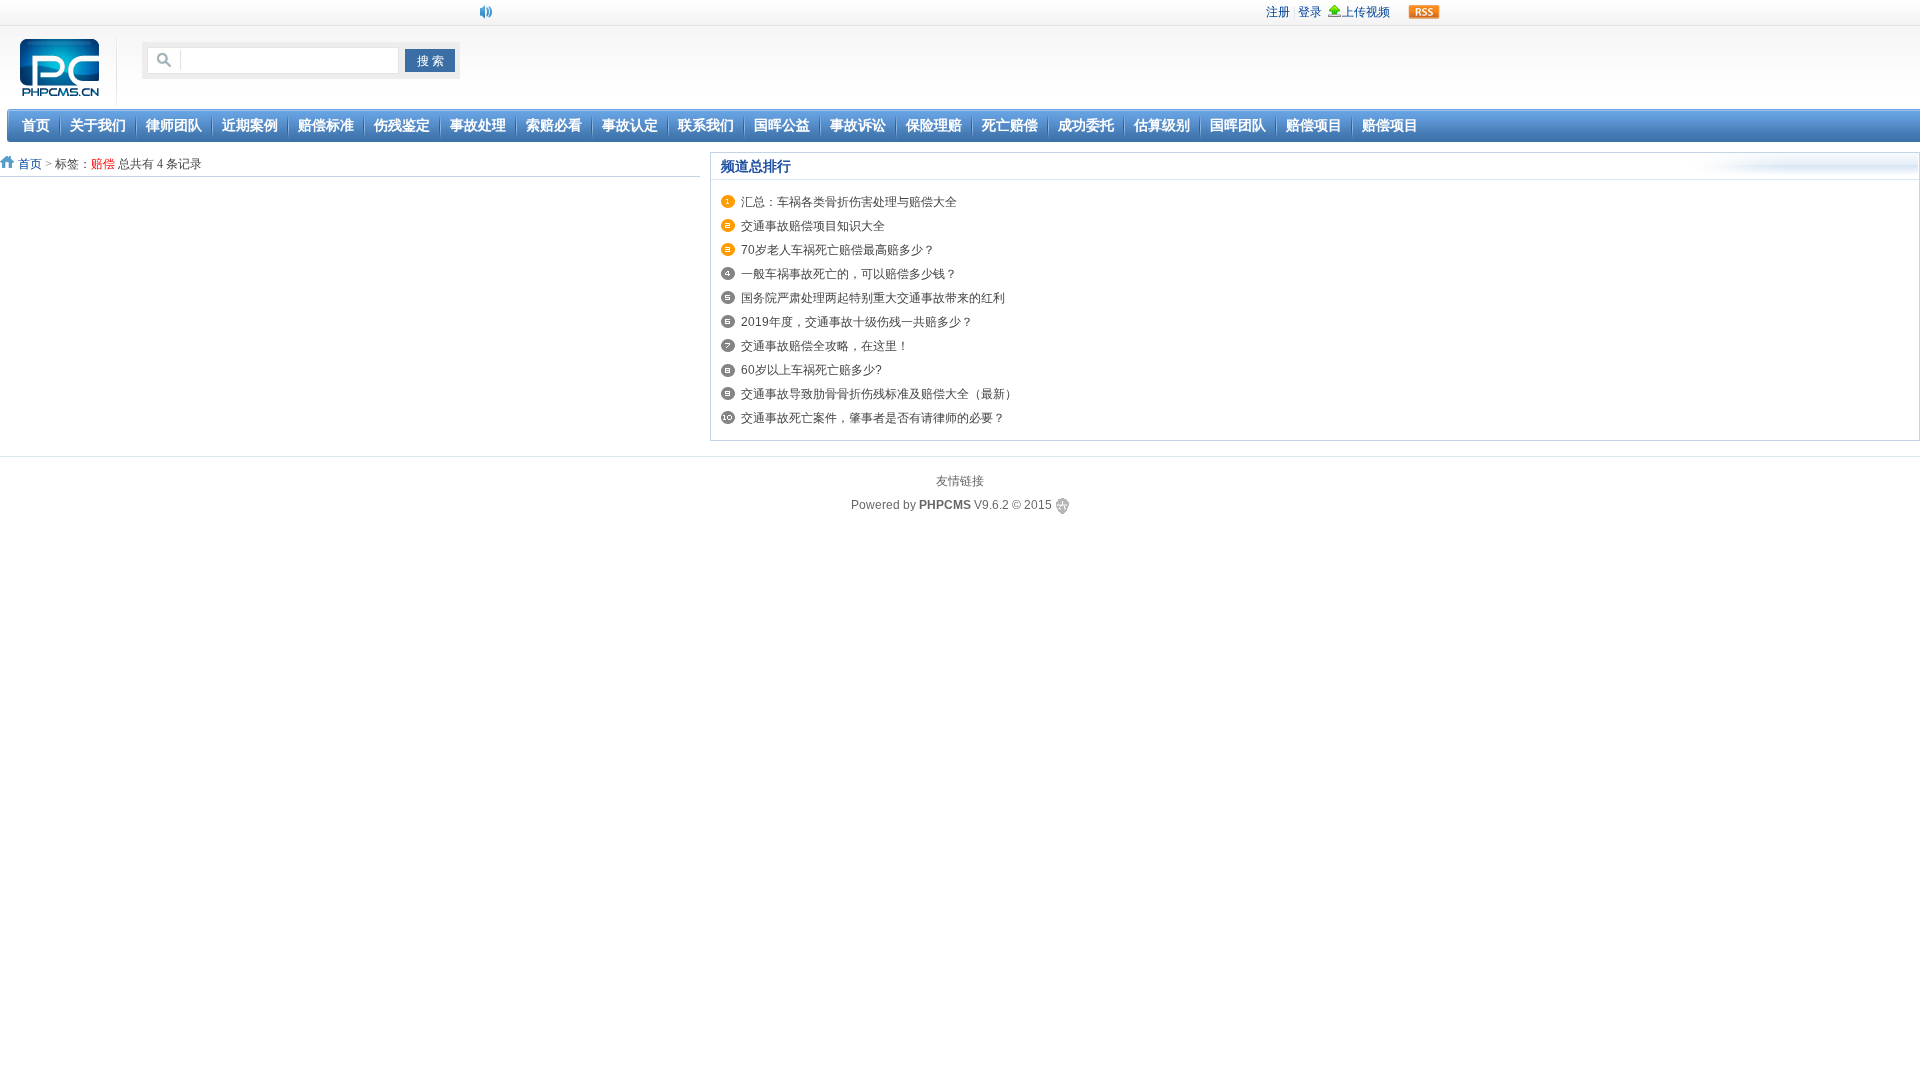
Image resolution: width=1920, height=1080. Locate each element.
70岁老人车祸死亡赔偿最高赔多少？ (838, 250)
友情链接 (960, 481)
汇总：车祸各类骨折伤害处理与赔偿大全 (849, 202)
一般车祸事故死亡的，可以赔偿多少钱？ (849, 274)
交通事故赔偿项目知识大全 (813, 226)
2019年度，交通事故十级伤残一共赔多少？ (857, 322)
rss (1424, 12)
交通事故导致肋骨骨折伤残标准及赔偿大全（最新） (879, 394)
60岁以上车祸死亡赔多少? (811, 370)
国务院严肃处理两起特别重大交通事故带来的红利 (873, 298)
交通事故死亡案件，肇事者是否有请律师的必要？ (873, 418)
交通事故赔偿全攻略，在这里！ (825, 346)
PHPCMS (945, 505)
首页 (30, 164)
